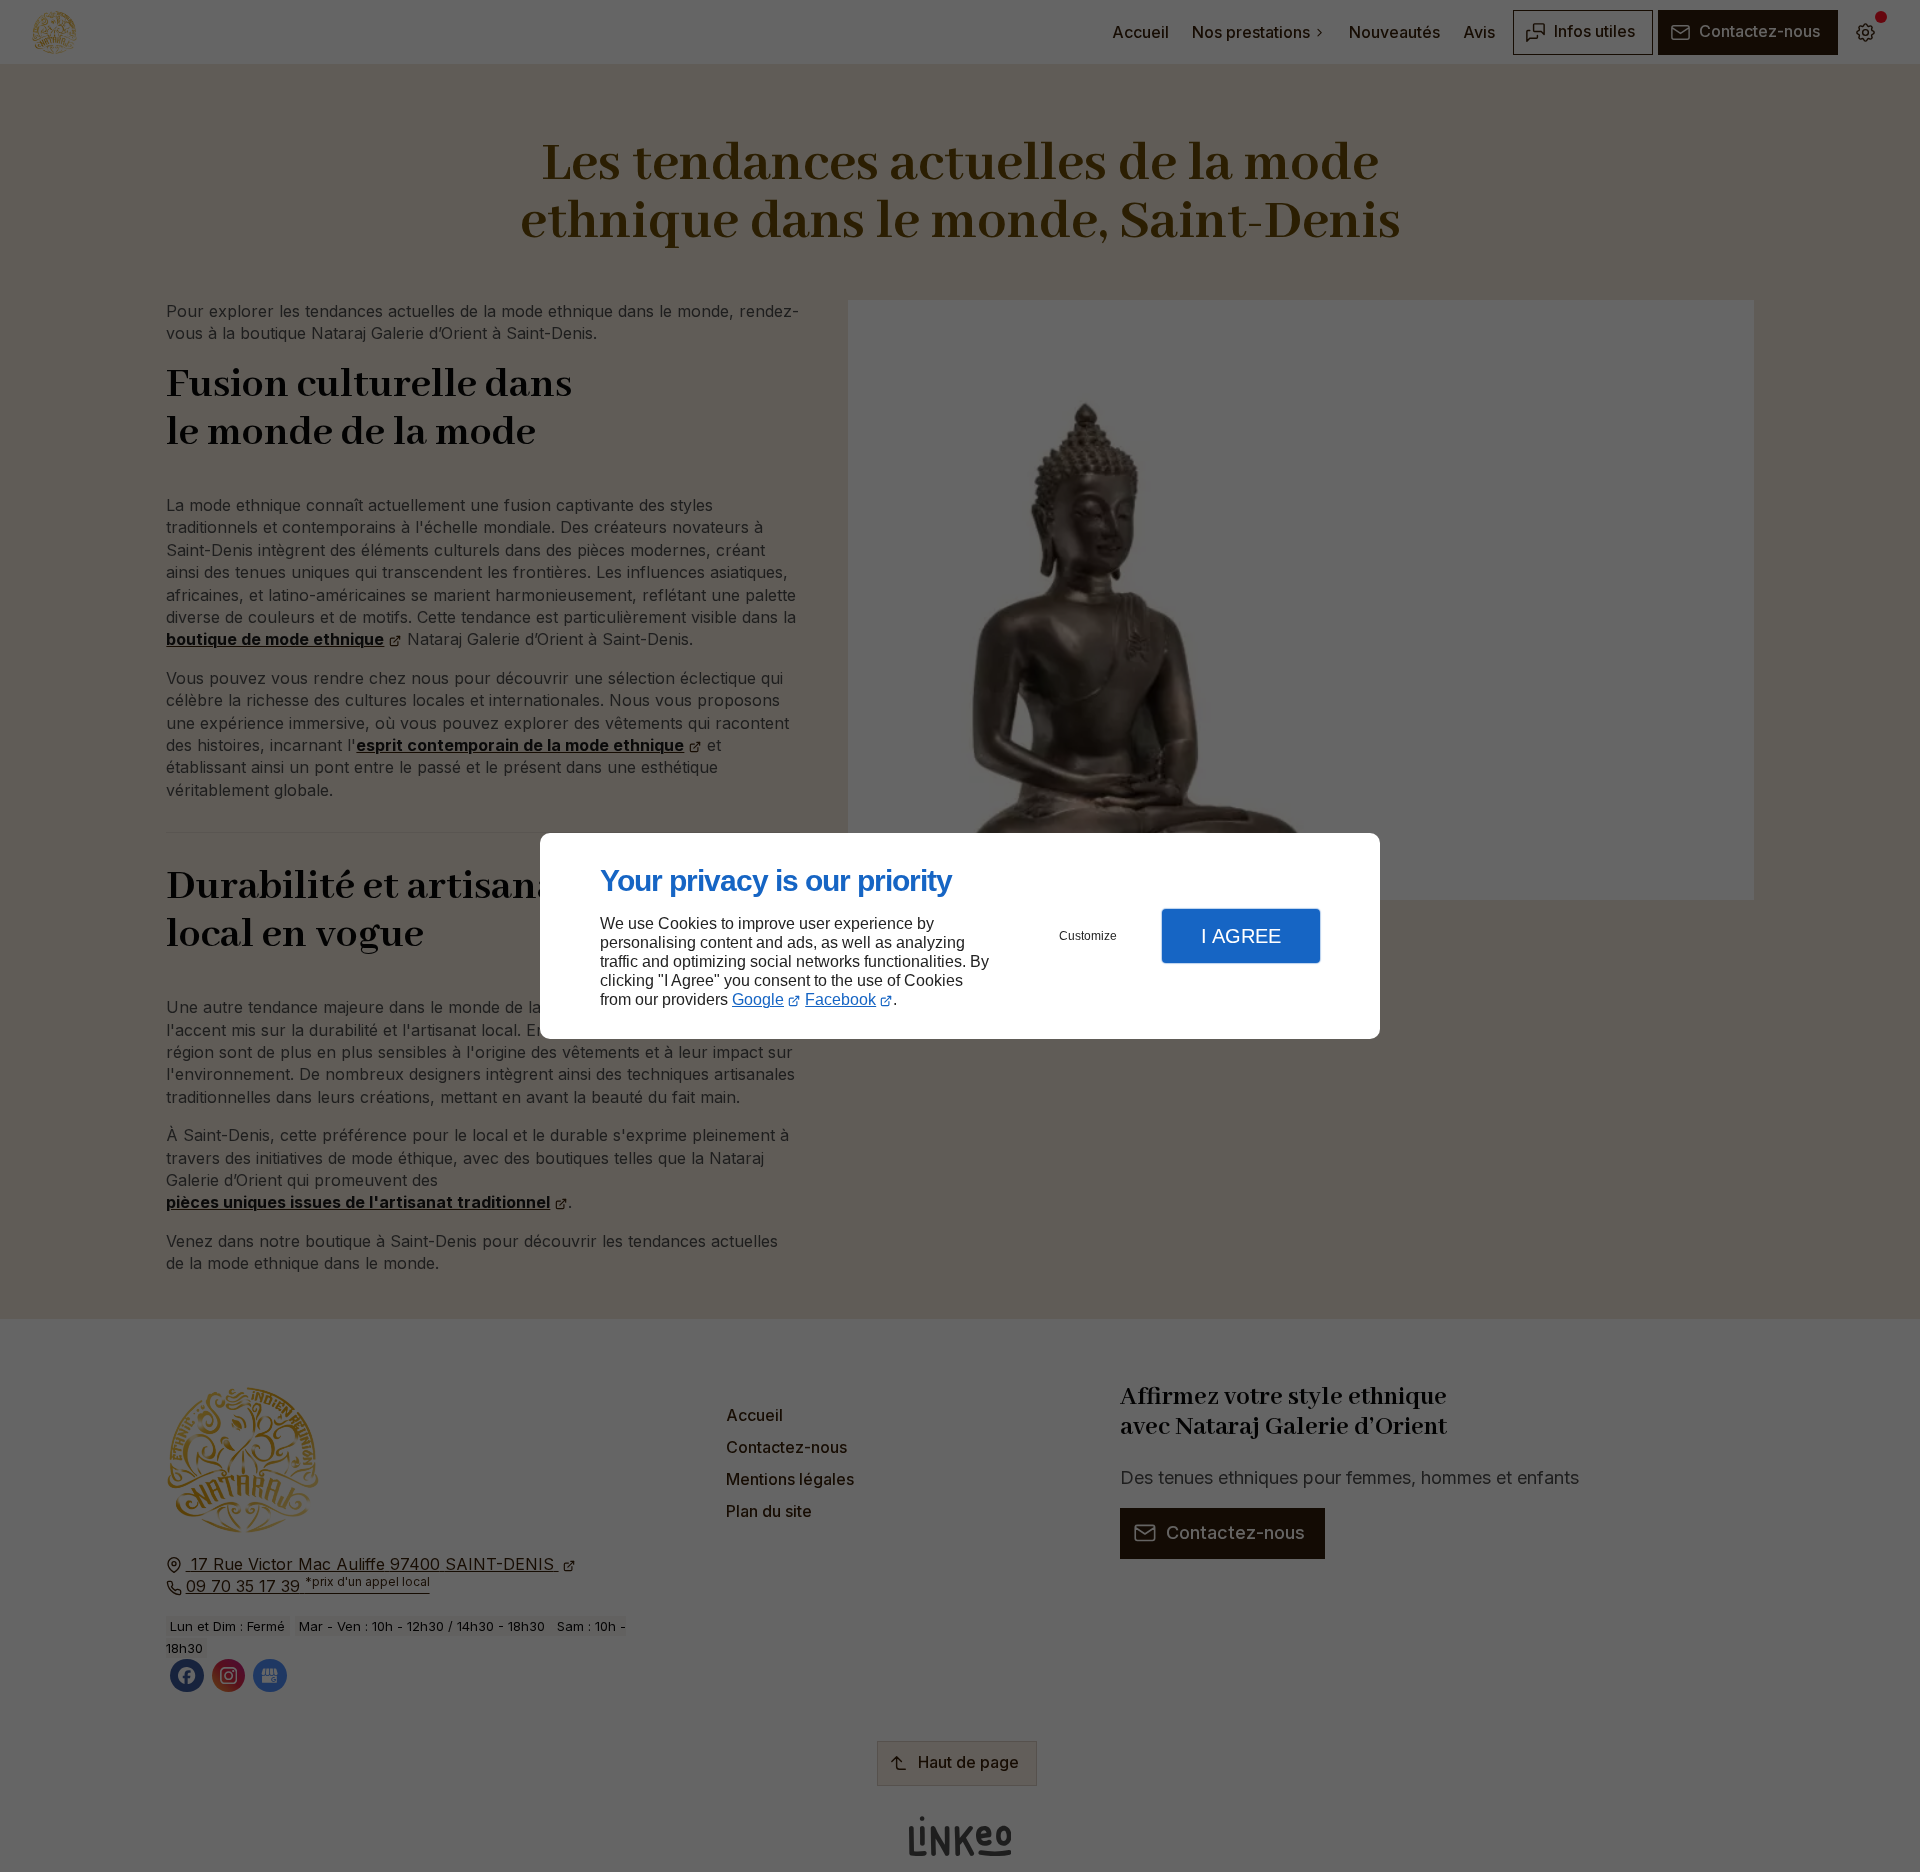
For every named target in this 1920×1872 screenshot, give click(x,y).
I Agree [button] (1241, 936)
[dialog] (960, 936)
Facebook (840, 999)
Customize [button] (1088, 936)
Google (758, 999)
